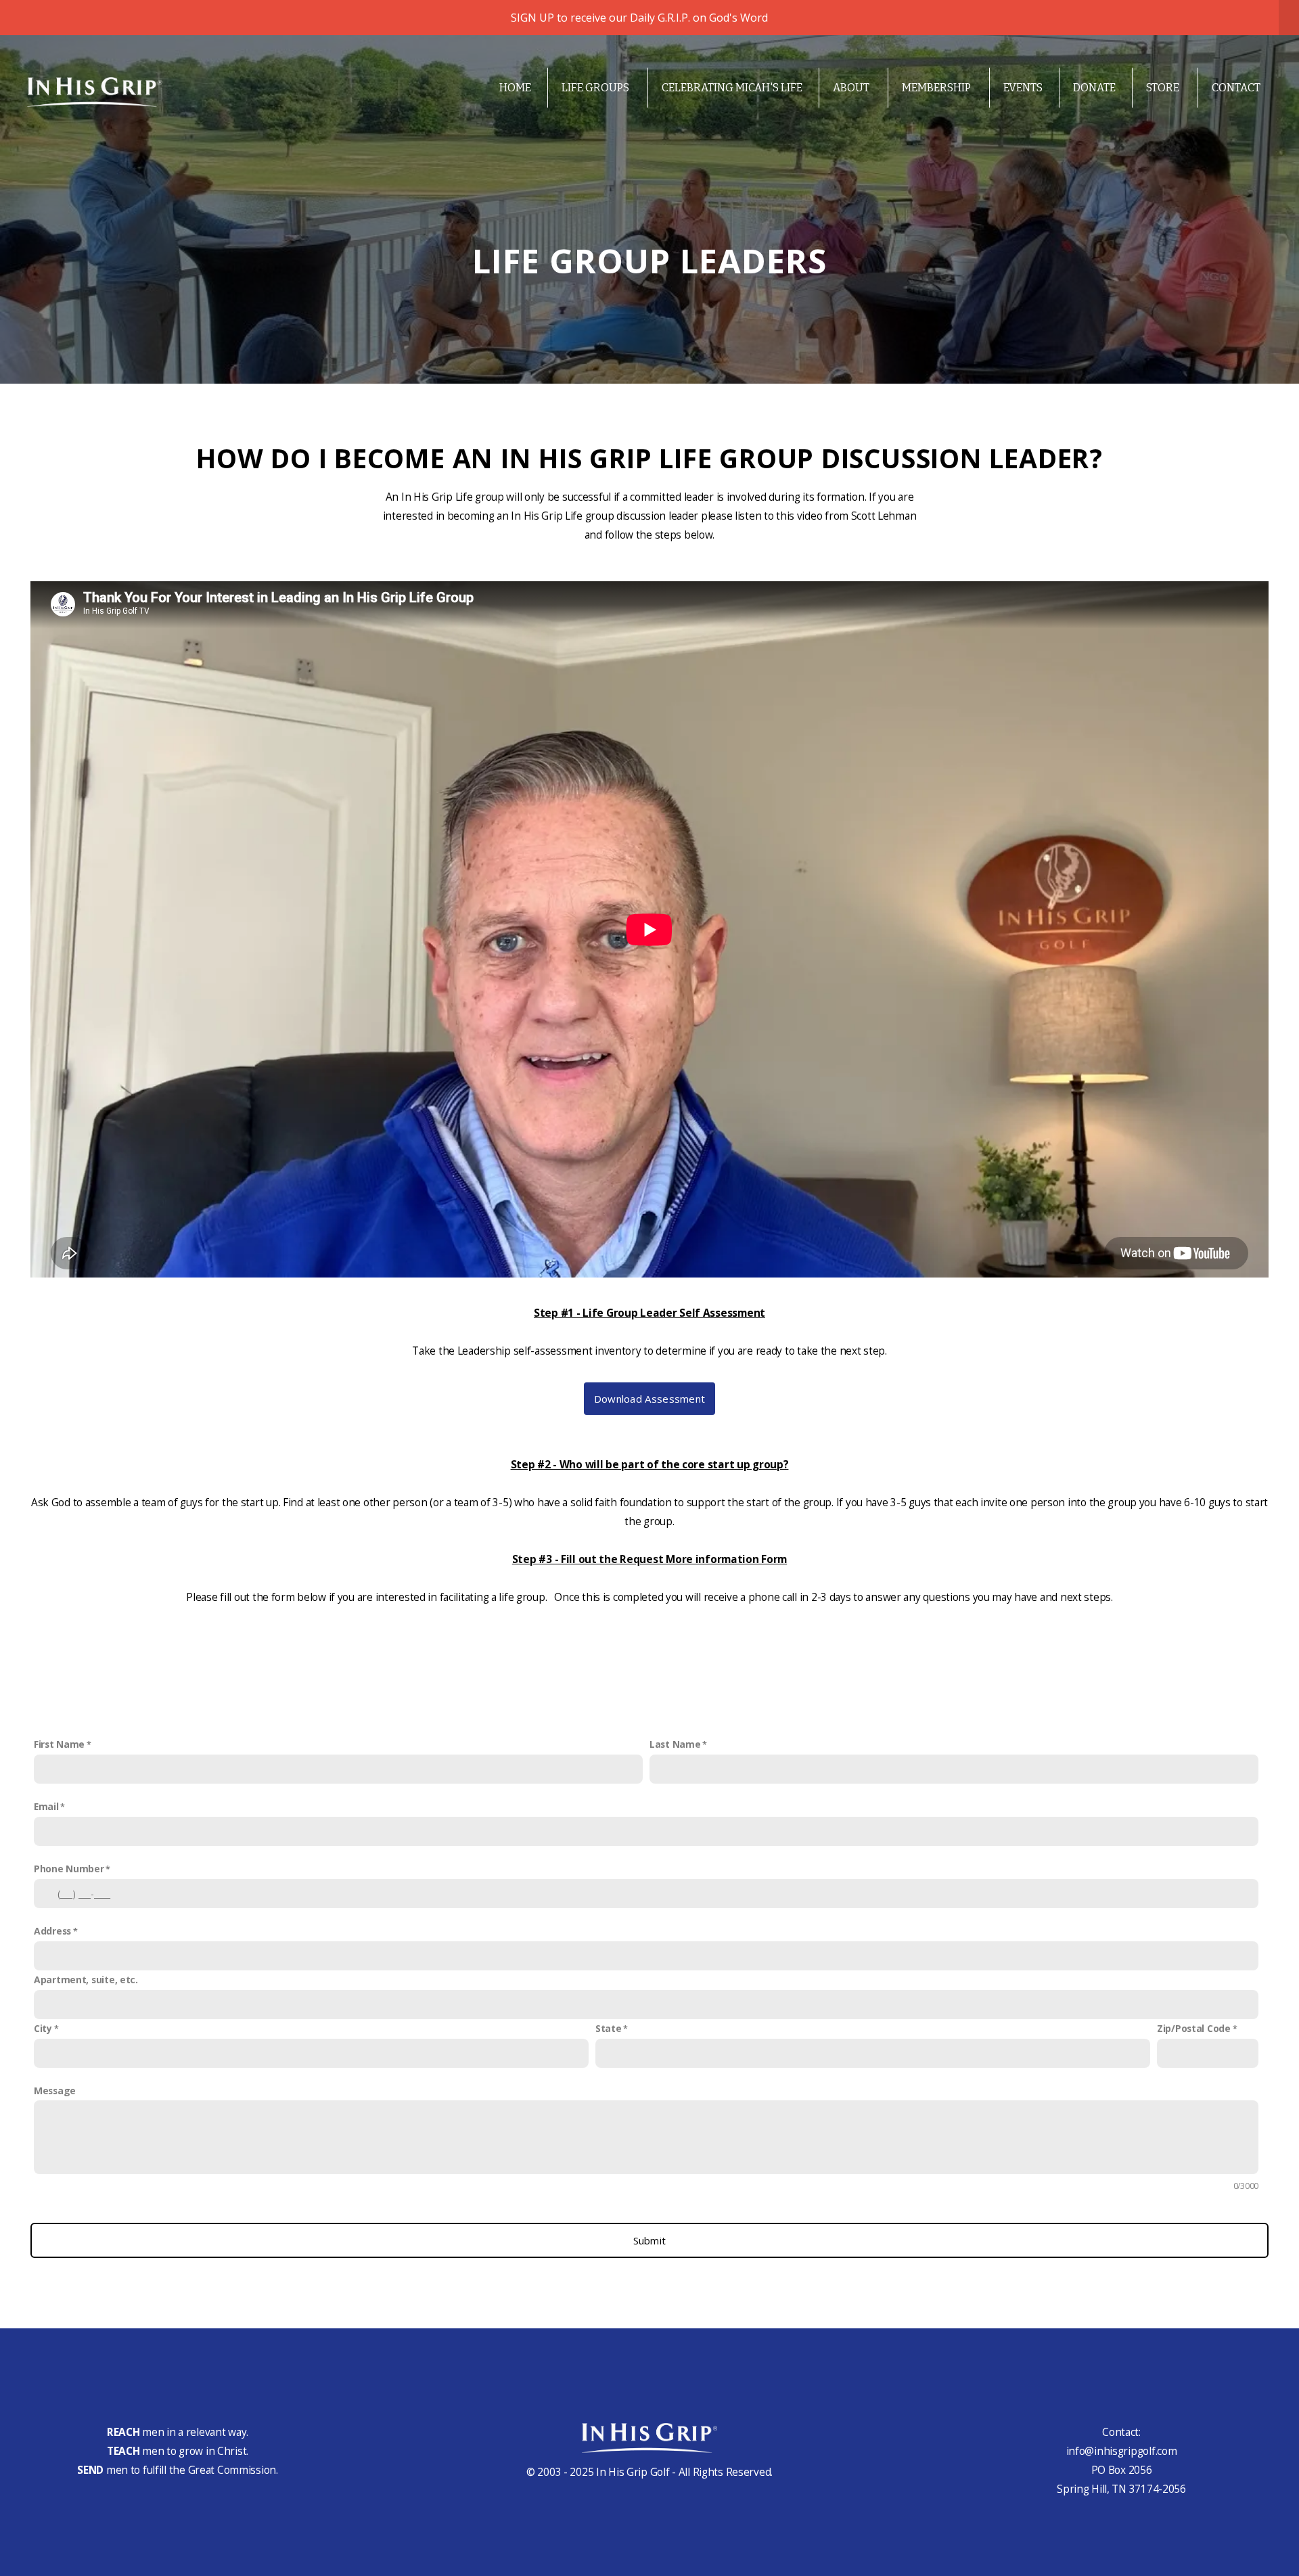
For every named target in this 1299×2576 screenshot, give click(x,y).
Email (46, 1806)
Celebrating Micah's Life (732, 88)
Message (55, 2091)
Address (52, 1931)
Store (1164, 88)
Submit (650, 2240)
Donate (1094, 88)
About (852, 88)
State (609, 2028)
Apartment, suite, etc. (86, 1980)
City (43, 2028)
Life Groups (596, 88)
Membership (937, 88)
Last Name (675, 1744)
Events (1023, 88)
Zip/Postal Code (1194, 2028)
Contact (1236, 88)
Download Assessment (650, 1399)
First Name (59, 1744)
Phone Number (69, 1869)
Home (515, 88)
